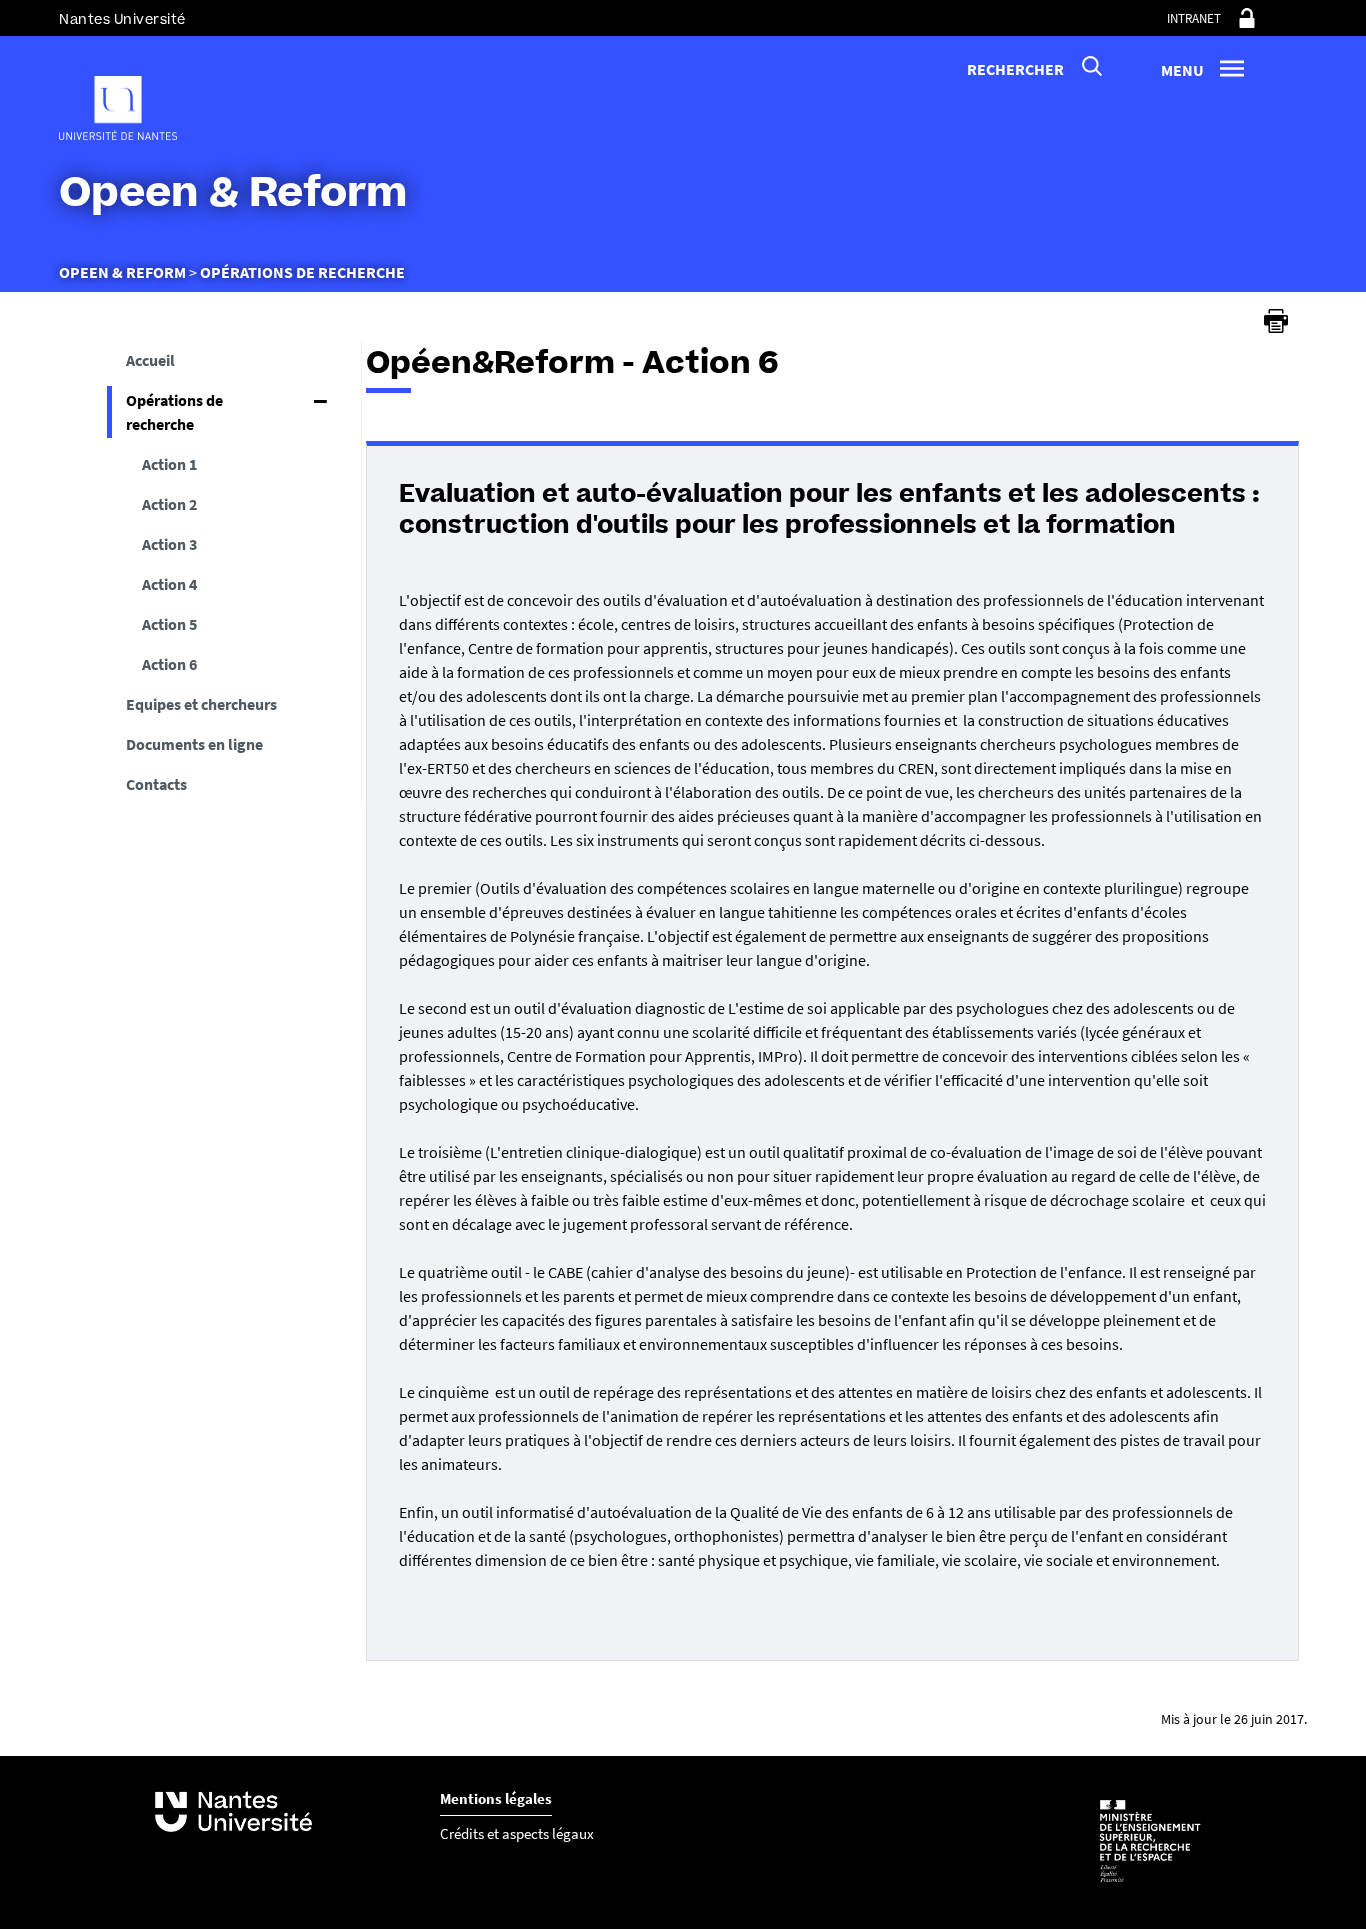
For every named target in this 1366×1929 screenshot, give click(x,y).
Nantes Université (122, 19)
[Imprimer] (1276, 321)
